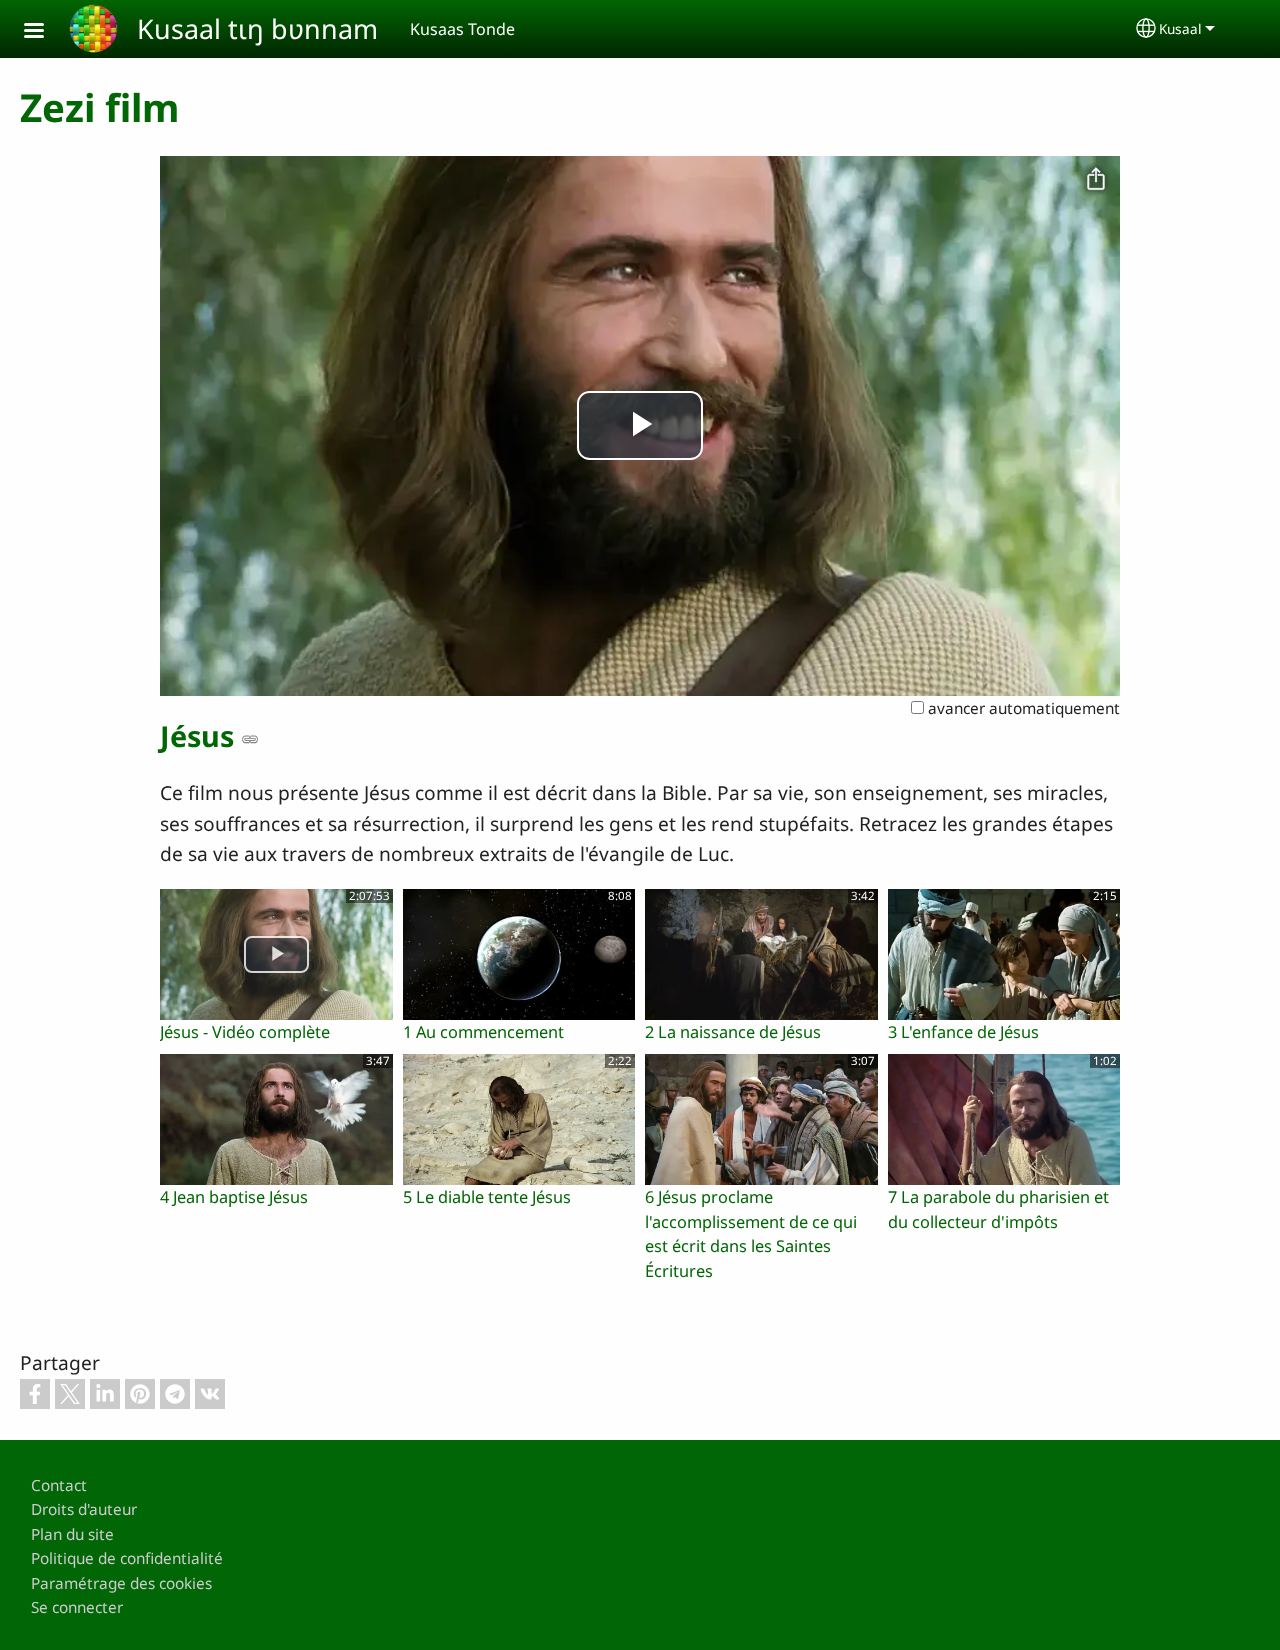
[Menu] (46, 32)
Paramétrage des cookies (121, 1583)
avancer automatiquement (1022, 708)
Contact (59, 1485)
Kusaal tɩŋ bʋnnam (257, 28)
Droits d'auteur (84, 1509)
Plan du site (72, 1534)
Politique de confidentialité (127, 1558)
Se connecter (77, 1607)
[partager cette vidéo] (1096, 180)
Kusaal (1180, 28)
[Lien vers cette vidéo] (250, 739)
